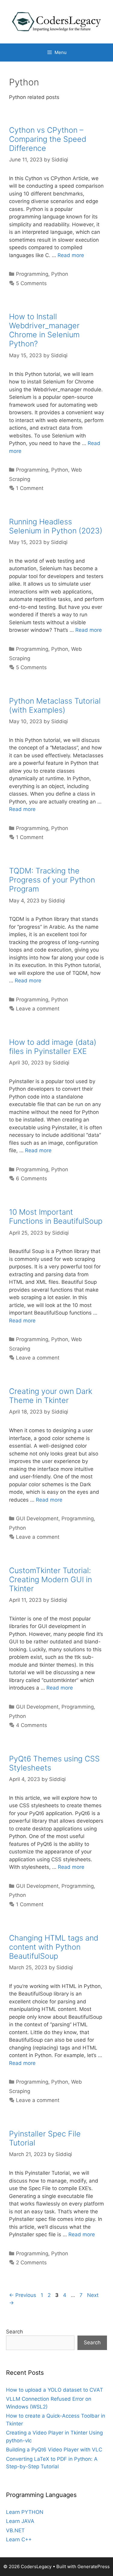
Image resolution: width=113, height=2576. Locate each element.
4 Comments (31, 1725)
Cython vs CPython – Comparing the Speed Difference (48, 139)
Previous (23, 2295)
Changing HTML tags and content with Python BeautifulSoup (54, 1947)
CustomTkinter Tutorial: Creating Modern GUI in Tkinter (50, 1579)
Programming (32, 274)
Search (14, 2332)
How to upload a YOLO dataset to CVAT (55, 2390)
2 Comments (31, 2263)
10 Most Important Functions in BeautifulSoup (56, 1216)
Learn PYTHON (25, 2512)
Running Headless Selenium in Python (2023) (56, 526)
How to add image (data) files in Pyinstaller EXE (53, 1047)
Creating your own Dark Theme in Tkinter (51, 1396)
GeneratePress (94, 2566)
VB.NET (15, 2530)
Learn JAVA (20, 2521)
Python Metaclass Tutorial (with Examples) (55, 705)
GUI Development (37, 1519)
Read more (71, 255)
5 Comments (31, 283)
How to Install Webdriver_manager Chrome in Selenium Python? (44, 330)
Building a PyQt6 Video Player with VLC (54, 2450)
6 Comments (31, 1178)
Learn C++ (19, 2539)
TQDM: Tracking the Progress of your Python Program (52, 880)
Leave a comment (38, 1009)
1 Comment (30, 488)
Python (60, 274)
